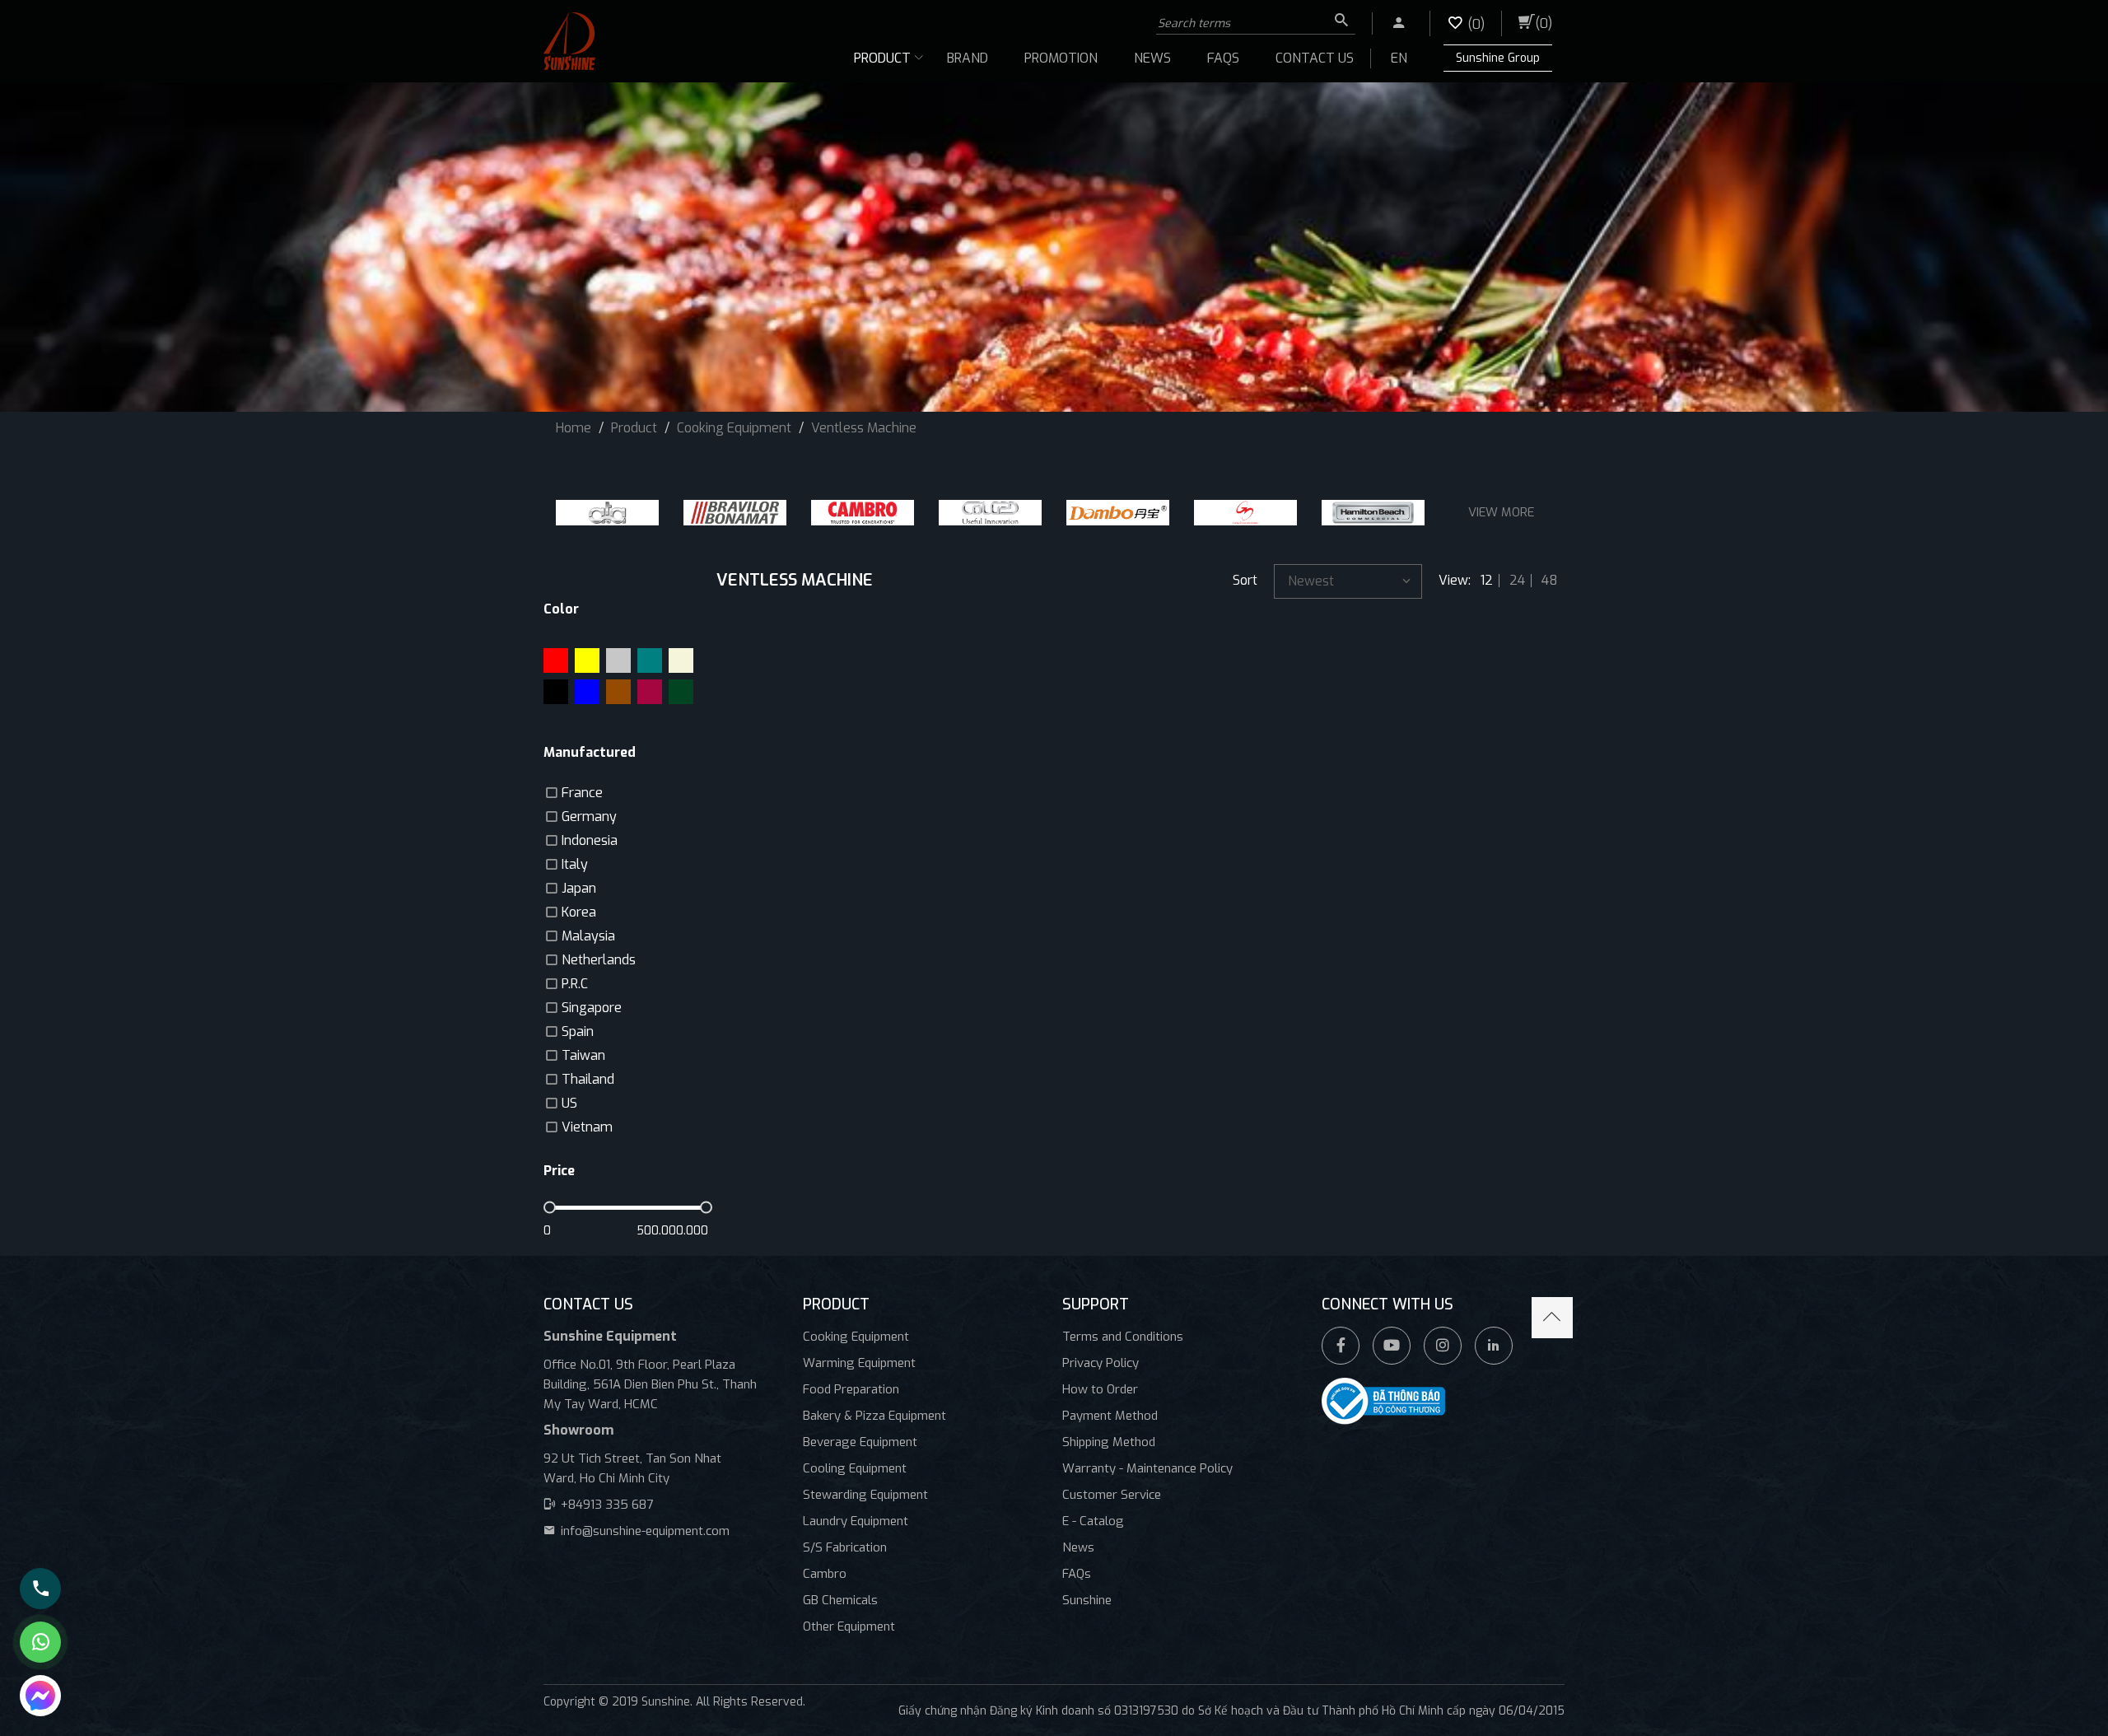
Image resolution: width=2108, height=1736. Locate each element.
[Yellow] (587, 660)
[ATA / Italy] (607, 513)
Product (882, 58)
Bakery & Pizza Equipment (874, 1416)
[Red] (556, 660)
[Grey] (618, 660)
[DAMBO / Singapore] (1118, 513)
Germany (589, 817)
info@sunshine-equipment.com (645, 1531)
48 (1550, 581)
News (1152, 58)
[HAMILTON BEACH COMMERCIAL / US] (1373, 513)
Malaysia (588, 936)
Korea (579, 912)
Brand (968, 58)
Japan (579, 888)
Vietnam (587, 1127)
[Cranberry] (650, 692)
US (569, 1103)
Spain (578, 1031)
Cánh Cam (686, 1719)
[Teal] (650, 660)
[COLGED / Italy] (990, 513)
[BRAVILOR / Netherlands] (735, 513)
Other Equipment (849, 1626)
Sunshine (1087, 1600)
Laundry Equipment (856, 1521)
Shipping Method (1109, 1442)
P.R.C (575, 984)
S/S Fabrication (845, 1547)
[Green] (681, 692)
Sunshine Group (1498, 58)
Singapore (592, 1008)
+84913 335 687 (607, 1505)
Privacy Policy (1101, 1363)
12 (1487, 581)
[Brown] (618, 692)
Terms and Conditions (1123, 1337)
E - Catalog (1093, 1521)
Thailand (588, 1079)
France (582, 793)
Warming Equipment (859, 1363)
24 (1517, 581)
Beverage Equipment (860, 1442)
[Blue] (587, 692)
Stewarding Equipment (865, 1495)
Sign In (1390, 19)
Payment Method (1110, 1416)
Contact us (1315, 58)
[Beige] (681, 660)
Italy (575, 864)
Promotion (1061, 58)
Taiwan (583, 1055)
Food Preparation (851, 1389)
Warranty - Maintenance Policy (1147, 1468)
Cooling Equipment (855, 1468)
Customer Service (1112, 1495)
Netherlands (599, 960)
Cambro (825, 1574)
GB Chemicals (840, 1600)
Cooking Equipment (856, 1337)
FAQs (1223, 58)
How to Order (1100, 1389)
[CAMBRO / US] (863, 513)
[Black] (556, 692)
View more (1501, 512)
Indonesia (590, 840)
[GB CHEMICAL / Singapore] (1245, 513)
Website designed (592, 1719)
